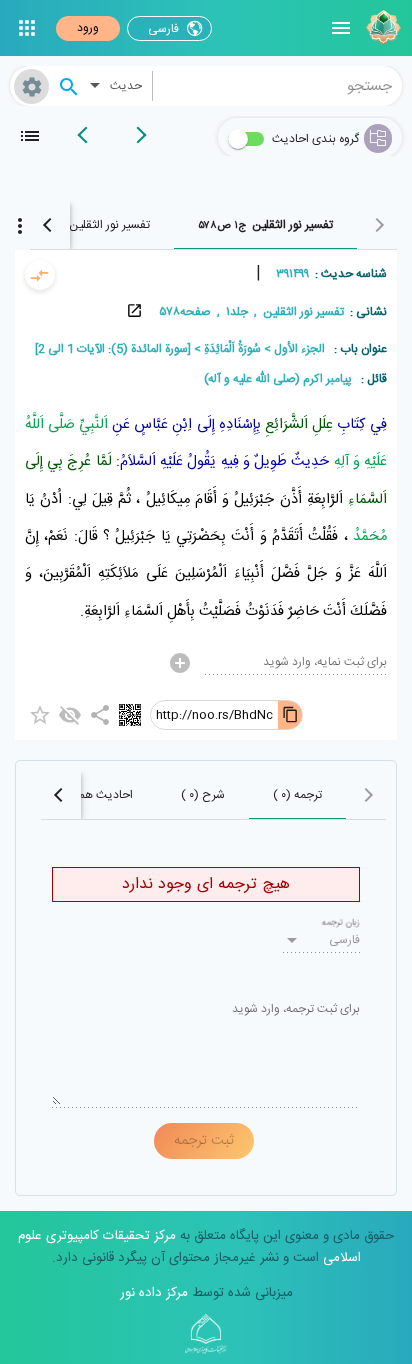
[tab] (265, 225)
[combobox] (278, 86)
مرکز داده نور (154, 1293)
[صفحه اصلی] (381, 28)
